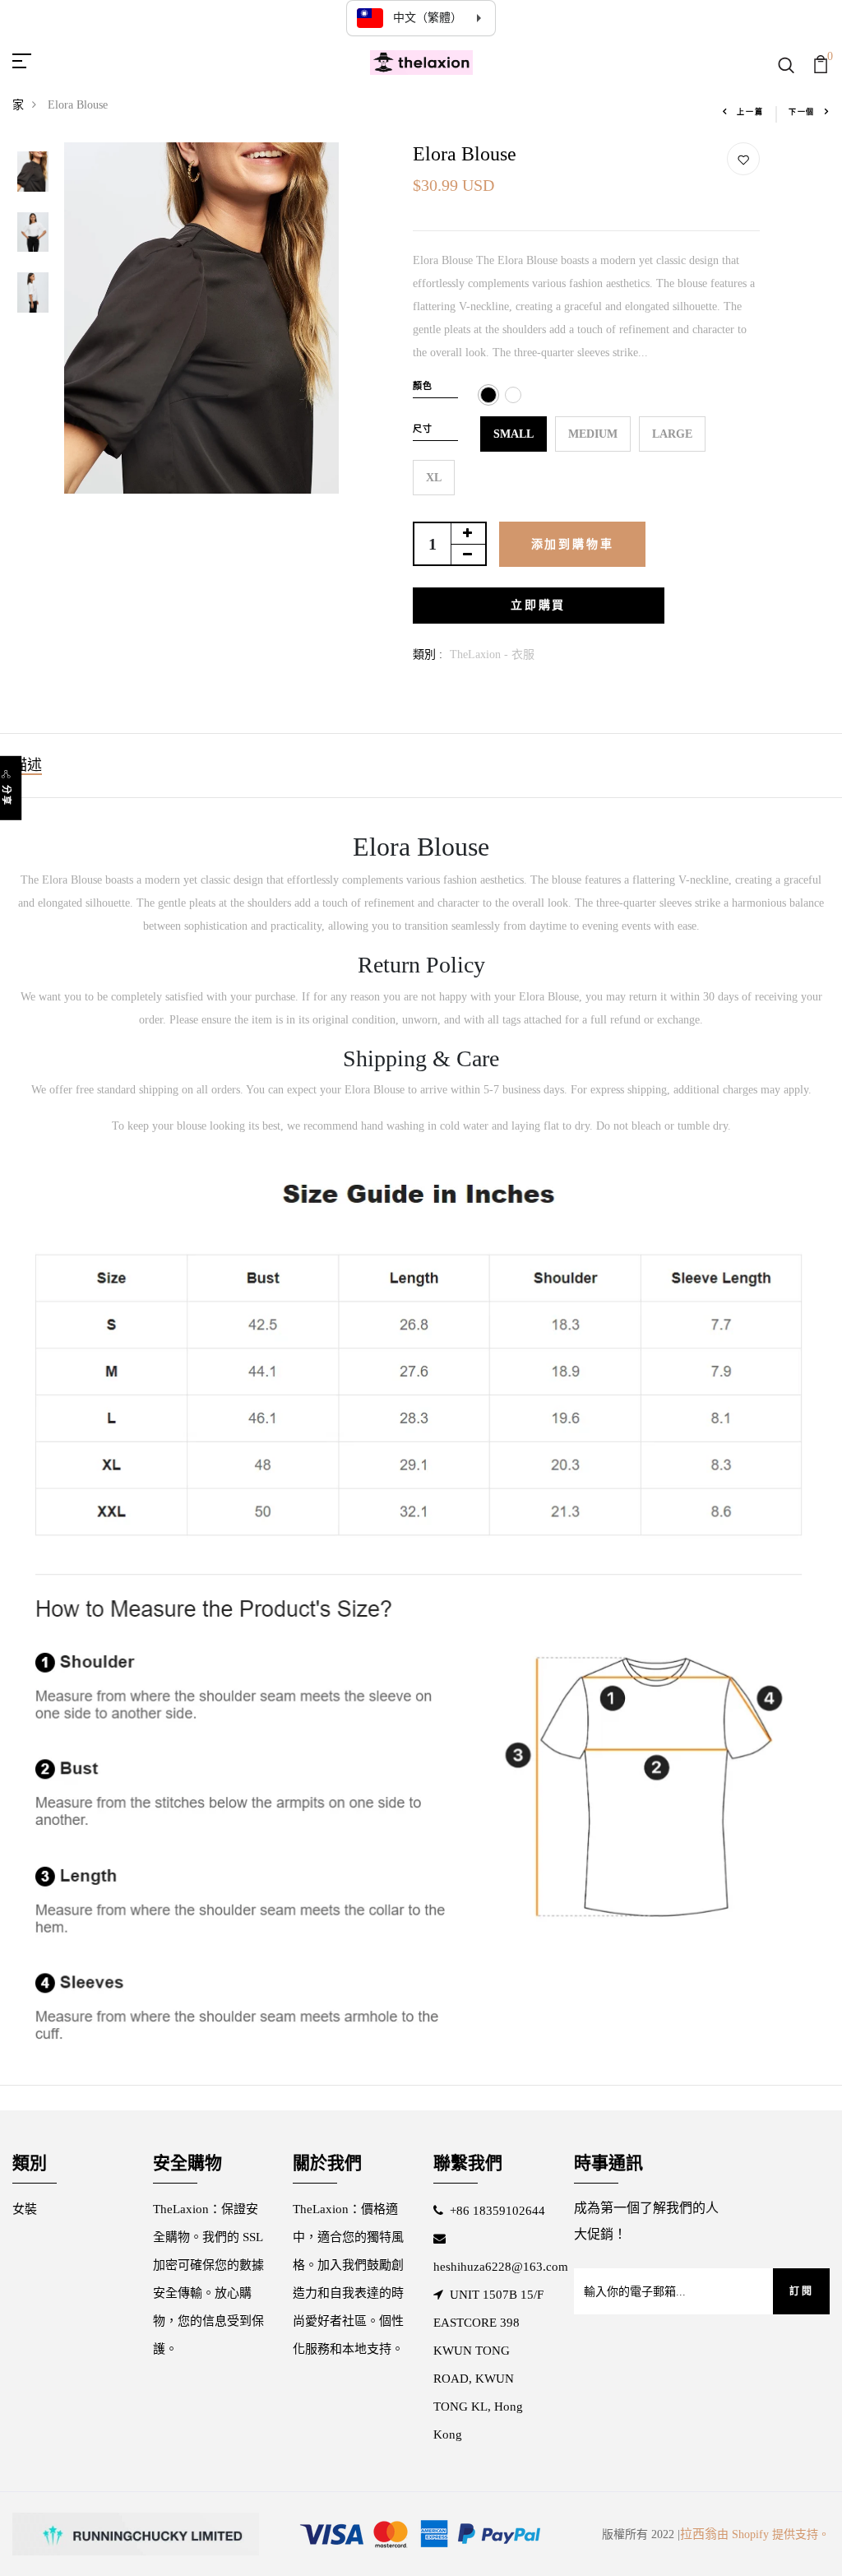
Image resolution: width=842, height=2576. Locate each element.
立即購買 (538, 605)
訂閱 (801, 2291)
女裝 (25, 2209)
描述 (27, 765)
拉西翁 (699, 2534)
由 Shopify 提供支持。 (773, 2534)
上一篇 (750, 112)
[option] (33, 173)
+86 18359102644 (497, 2211)
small (514, 434)
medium (593, 434)
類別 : (428, 654)
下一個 (802, 112)
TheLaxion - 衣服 (492, 654)
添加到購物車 (573, 544)
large (672, 434)
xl (434, 478)
